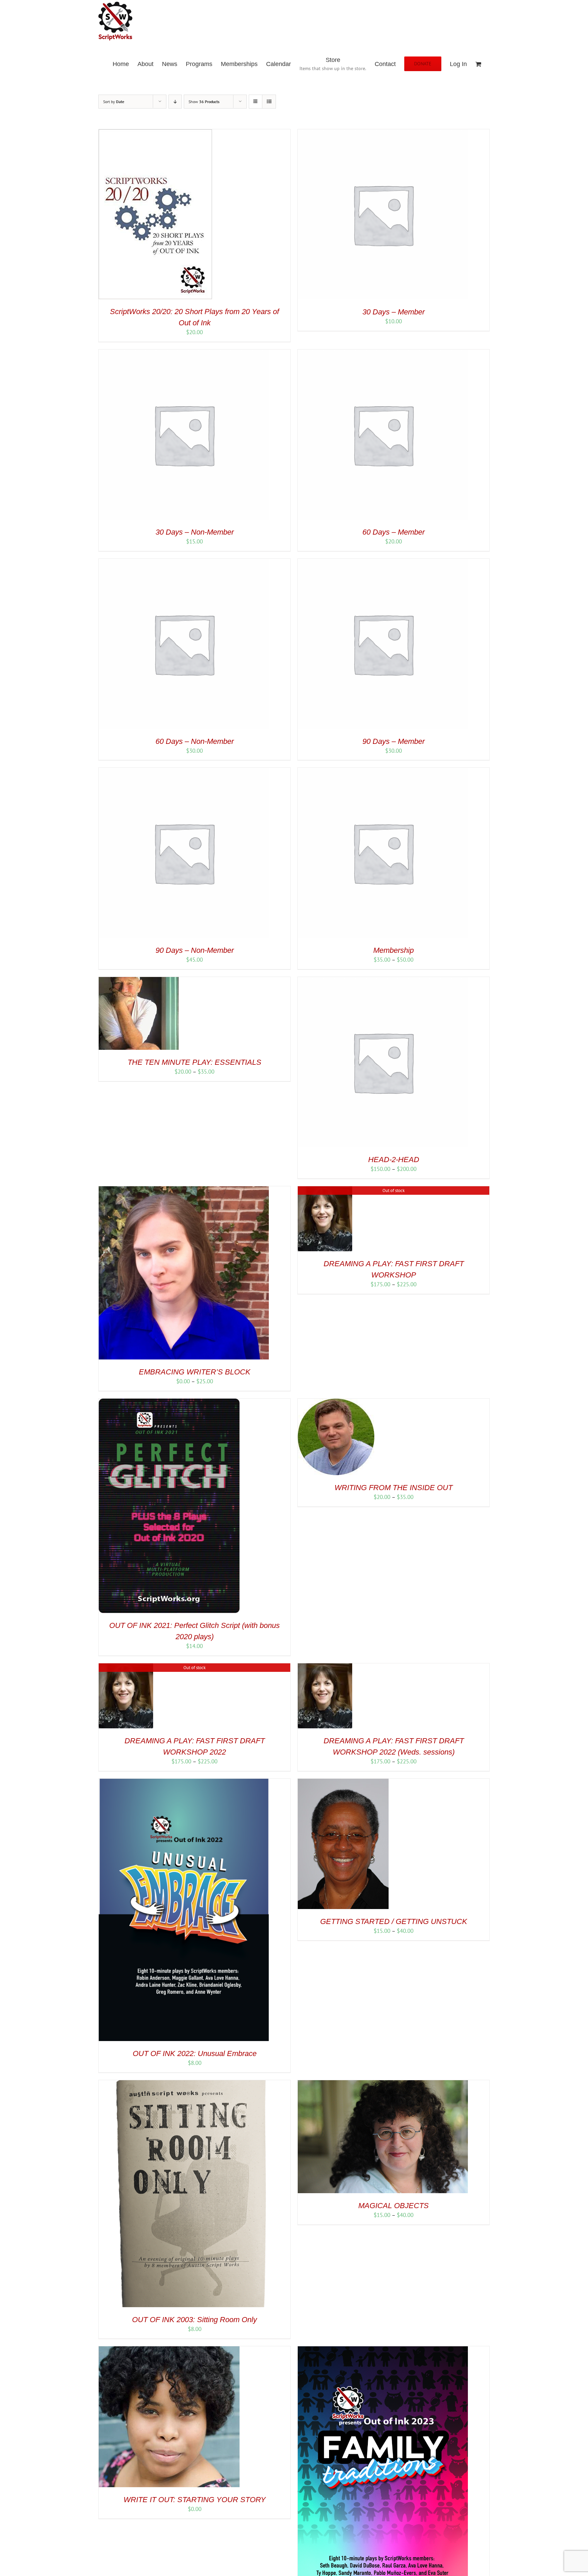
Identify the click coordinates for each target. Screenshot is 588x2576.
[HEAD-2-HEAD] (383, 981)
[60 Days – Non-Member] (184, 563)
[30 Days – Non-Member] (184, 353)
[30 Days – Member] (383, 133)
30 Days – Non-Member (195, 532)
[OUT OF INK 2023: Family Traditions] (383, 2350)
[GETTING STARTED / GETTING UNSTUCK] (343, 1782)
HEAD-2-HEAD (394, 1160)
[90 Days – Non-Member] (184, 771)
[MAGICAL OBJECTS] (383, 2084)
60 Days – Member (394, 532)
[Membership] (383, 771)
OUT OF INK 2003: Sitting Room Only (194, 2320)
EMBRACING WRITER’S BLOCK (195, 1372)
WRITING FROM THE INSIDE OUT (394, 1488)
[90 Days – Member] (383, 563)
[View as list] (269, 102)
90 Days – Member (394, 741)
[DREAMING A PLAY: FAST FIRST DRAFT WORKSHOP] (325, 1190)
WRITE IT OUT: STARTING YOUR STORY (195, 2500)
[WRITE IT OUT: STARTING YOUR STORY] (169, 2350)
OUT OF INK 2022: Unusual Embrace (195, 2053)
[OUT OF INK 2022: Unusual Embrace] (184, 1782)
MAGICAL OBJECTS (394, 2206)
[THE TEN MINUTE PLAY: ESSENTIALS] (139, 981)
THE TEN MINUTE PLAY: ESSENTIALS (194, 1062)
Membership (394, 950)
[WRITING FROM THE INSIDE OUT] (336, 1402)
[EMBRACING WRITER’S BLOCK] (184, 1190)
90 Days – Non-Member (195, 950)
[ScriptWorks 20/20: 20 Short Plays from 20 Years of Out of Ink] (155, 133)
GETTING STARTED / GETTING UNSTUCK (394, 1921)
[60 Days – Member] (383, 353)
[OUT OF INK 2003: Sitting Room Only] (184, 2084)
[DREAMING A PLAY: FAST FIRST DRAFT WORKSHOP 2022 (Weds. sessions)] (325, 1667)
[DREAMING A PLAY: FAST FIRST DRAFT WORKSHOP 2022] (126, 1667)
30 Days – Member (394, 312)
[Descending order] (175, 102)
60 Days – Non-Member (195, 741)
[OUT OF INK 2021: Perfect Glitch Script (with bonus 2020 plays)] (169, 1402)
